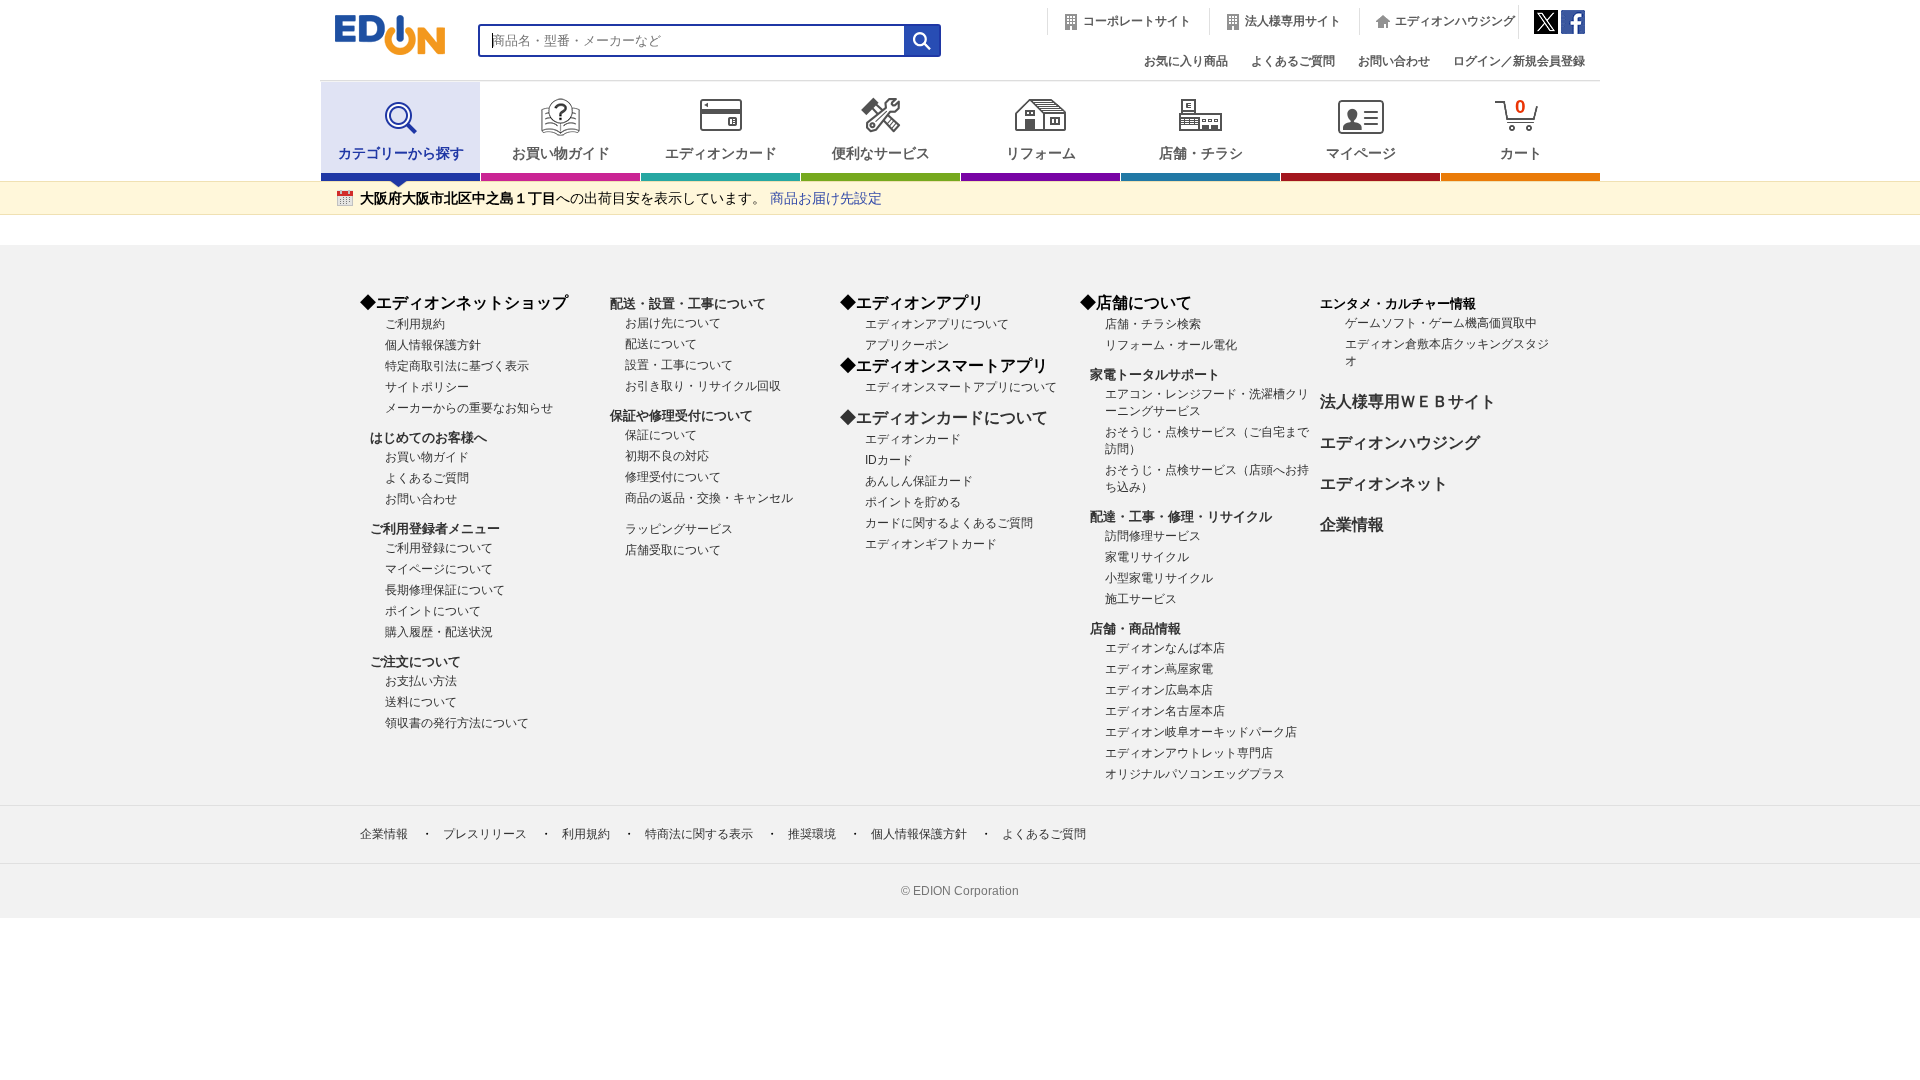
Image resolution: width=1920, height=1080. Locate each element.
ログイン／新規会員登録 (1519, 61)
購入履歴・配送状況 (439, 632)
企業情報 (1352, 524)
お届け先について (673, 323)
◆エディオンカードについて (944, 417)
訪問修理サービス (1153, 536)
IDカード (889, 460)
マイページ (1361, 153)
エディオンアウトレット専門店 (1189, 753)
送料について (421, 702)
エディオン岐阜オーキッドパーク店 (1201, 732)
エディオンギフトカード (931, 544)
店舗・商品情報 (1135, 628)
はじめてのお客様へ (428, 437)
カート (1521, 128)
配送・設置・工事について (688, 303)
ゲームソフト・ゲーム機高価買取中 (1441, 323)
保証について (661, 435)
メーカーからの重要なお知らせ (469, 408)
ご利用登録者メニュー (435, 528)
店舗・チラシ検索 (1153, 324)
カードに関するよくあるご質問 (949, 523)
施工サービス (1141, 599)
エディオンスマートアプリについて (961, 387)
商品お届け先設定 (826, 198)
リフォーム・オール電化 (1171, 345)
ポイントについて (433, 611)
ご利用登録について (439, 548)
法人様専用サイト (1293, 21)
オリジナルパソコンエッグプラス (1195, 774)
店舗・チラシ (1201, 153)
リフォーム (1041, 153)
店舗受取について (673, 550)
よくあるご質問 (1293, 61)
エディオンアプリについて (937, 324)
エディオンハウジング (1455, 21)
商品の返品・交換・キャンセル (709, 498)
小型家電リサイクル (1159, 578)
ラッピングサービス (679, 529)
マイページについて (439, 569)
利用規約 (586, 834)
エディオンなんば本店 (1165, 648)
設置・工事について (679, 365)
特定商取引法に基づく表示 (457, 366)
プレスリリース (485, 834)
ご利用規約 (415, 324)
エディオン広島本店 (1159, 690)
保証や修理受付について (681, 415)
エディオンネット (1384, 483)
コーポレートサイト (1137, 21)
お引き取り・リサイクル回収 (703, 386)
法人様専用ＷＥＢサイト (1408, 401)
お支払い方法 (421, 681)
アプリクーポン (907, 345)
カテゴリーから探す (401, 153)
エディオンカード (721, 153)
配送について (661, 344)
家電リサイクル (1147, 557)
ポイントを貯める (913, 502)
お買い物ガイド (561, 153)
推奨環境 (812, 834)
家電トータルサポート (1155, 374)
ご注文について (415, 661)
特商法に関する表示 (699, 834)
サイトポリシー (427, 387)
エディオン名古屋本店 (1165, 711)
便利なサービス (881, 153)
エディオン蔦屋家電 (1159, 669)
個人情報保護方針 (433, 345)
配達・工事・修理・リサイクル (1181, 516)
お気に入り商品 (1186, 61)
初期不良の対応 (667, 456)
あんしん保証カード (919, 481)
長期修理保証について (445, 590)
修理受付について (673, 477)
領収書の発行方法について (457, 723)
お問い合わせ (1394, 61)
